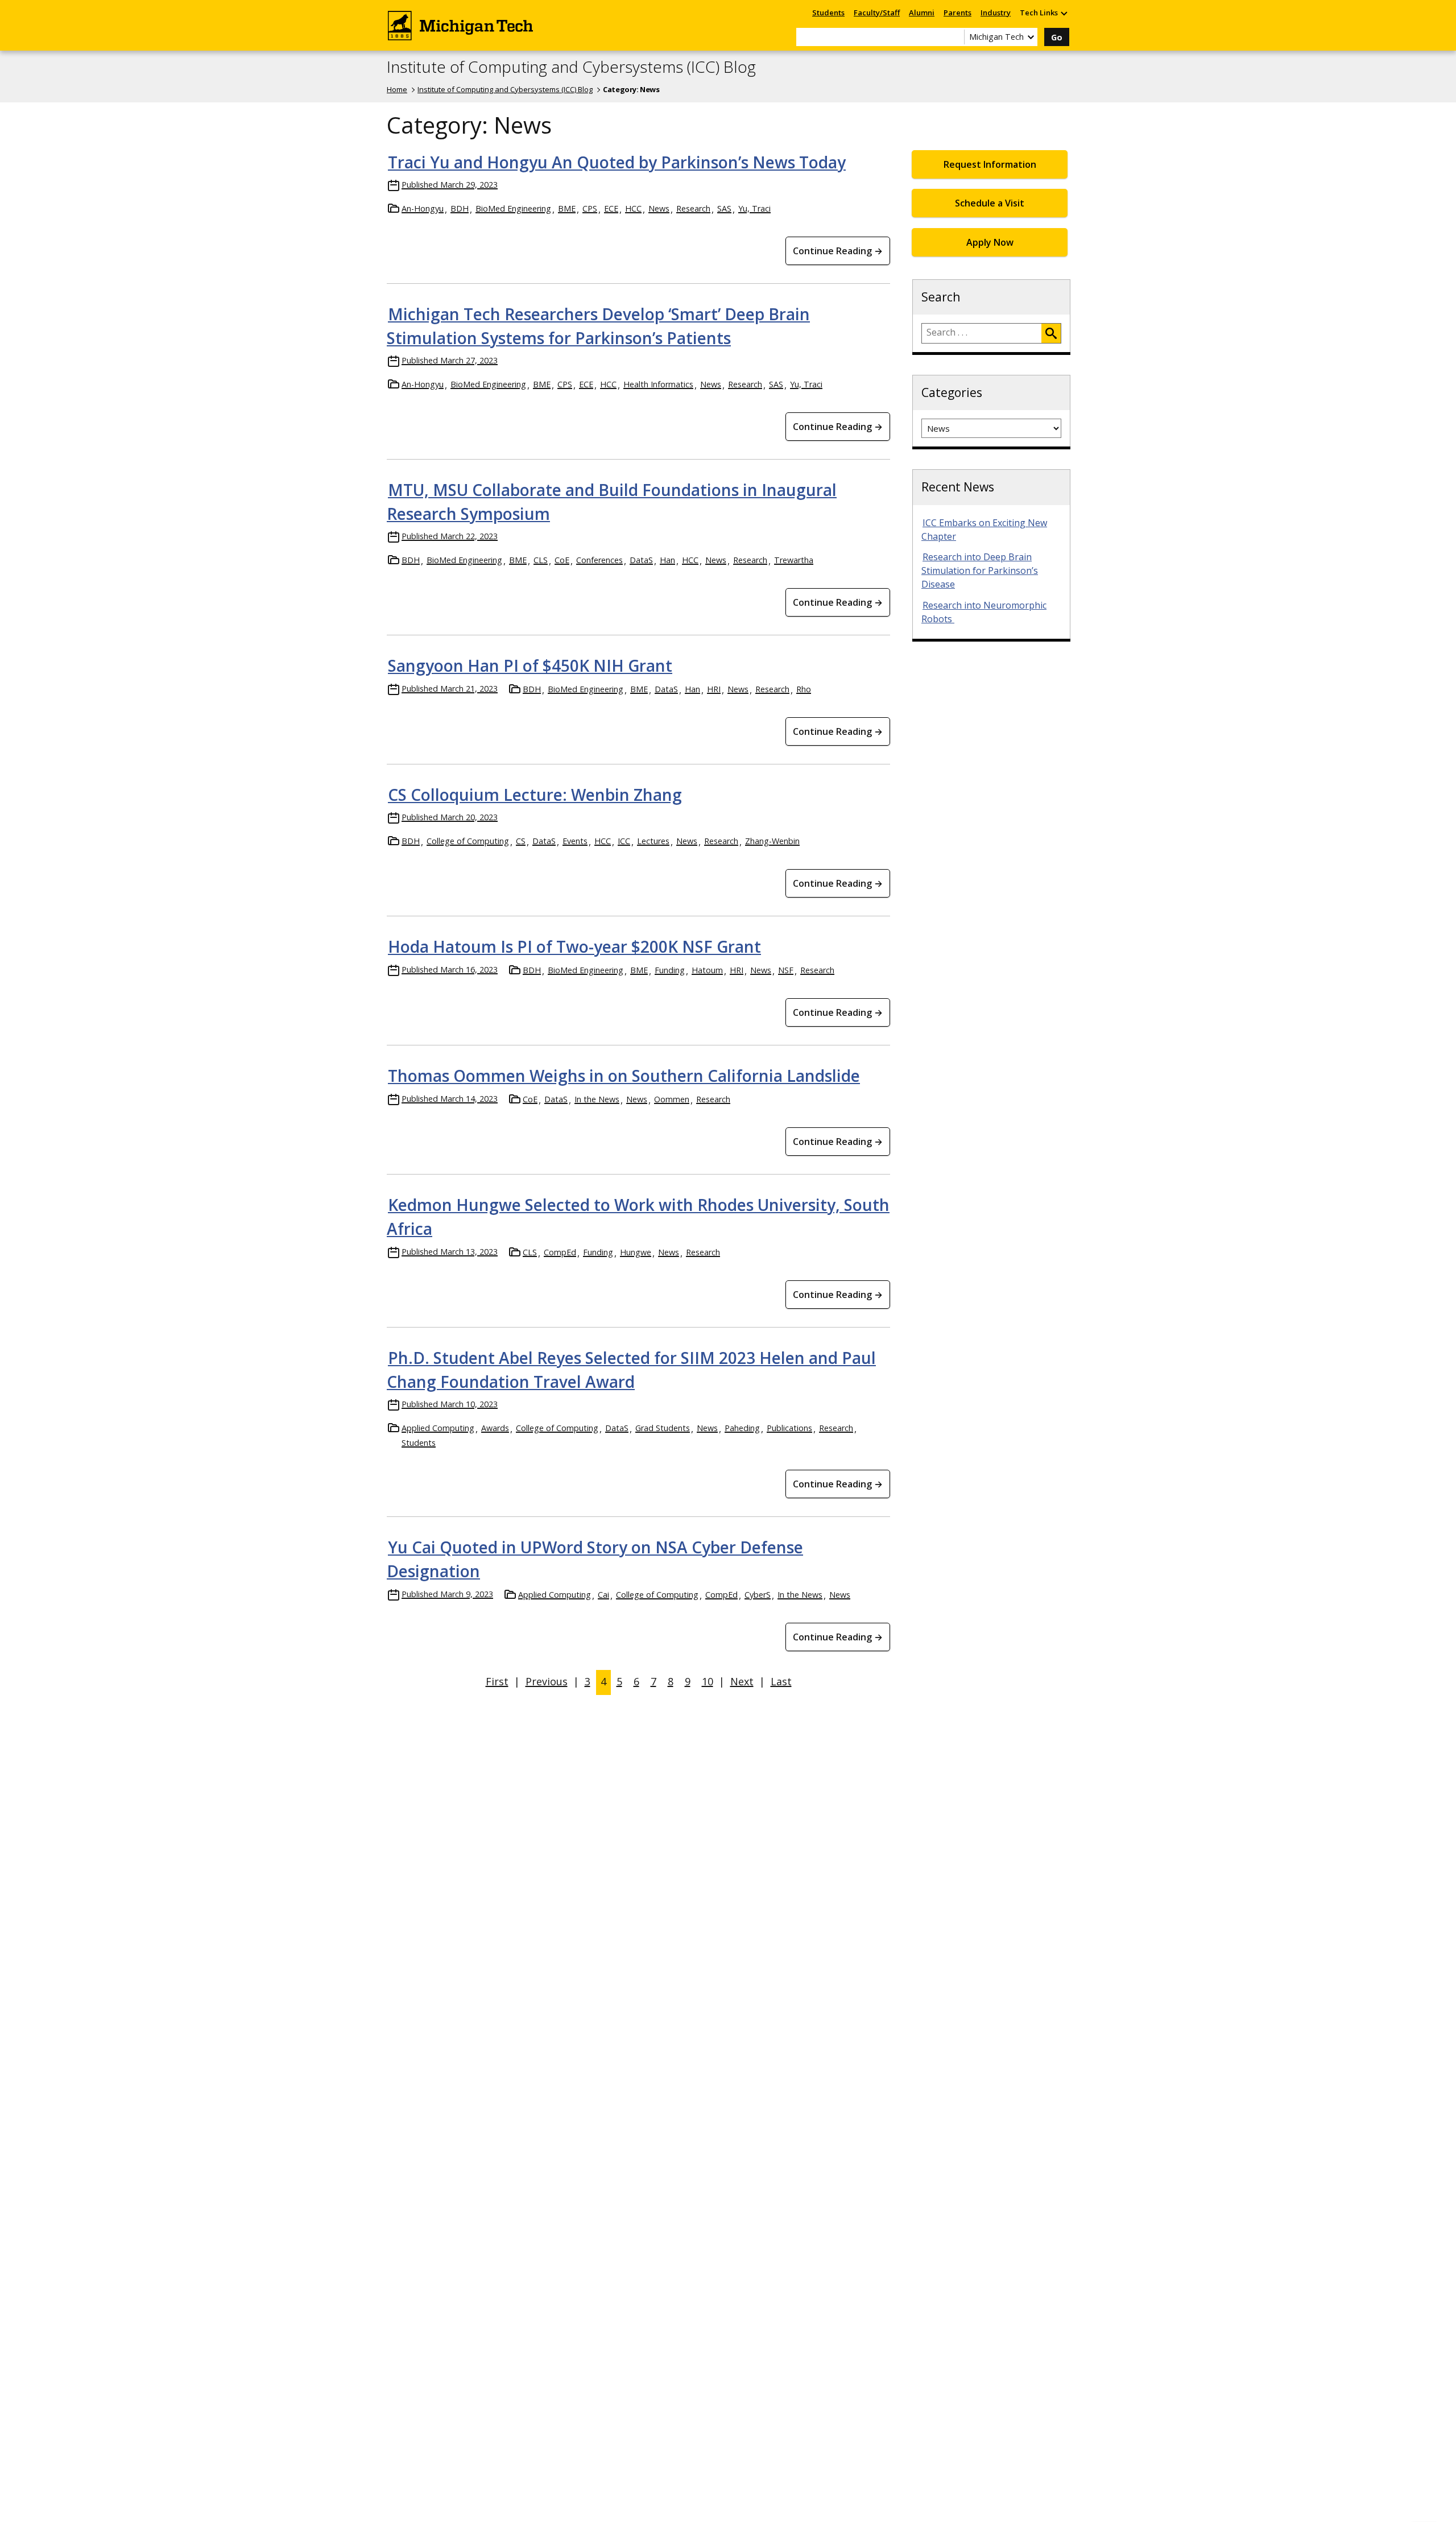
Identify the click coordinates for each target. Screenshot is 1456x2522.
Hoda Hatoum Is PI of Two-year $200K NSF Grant (574, 946)
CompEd (560, 1252)
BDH (460, 208)
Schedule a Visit (990, 203)
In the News (597, 1099)
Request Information (990, 164)
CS (521, 841)
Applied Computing (438, 1428)
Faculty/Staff (877, 13)
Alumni (922, 13)
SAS (724, 208)
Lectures (653, 841)
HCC (633, 208)
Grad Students (663, 1428)
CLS (541, 560)
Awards (495, 1428)
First (497, 1681)
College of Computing (468, 841)
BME (567, 208)
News (659, 208)
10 (708, 1681)
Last (781, 1681)
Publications (789, 1428)
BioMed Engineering (513, 208)
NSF (786, 970)
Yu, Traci (754, 208)
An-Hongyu (423, 208)
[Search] (1051, 333)
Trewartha (794, 560)
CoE (562, 560)
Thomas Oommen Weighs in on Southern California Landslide (624, 1076)
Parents (957, 13)
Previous (547, 1681)
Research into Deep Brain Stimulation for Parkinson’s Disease (980, 570)
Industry (996, 13)
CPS (590, 208)
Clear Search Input (955, 37)
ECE (611, 208)
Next (742, 1681)
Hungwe (636, 1252)
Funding (670, 970)
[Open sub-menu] (1064, 13)
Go (1057, 37)
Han (667, 560)
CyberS (758, 1595)
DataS (641, 560)
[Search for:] (982, 333)
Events (575, 841)
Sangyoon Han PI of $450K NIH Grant (530, 665)
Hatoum (707, 970)
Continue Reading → (838, 251)
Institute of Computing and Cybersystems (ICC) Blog (571, 67)
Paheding (742, 1428)
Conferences (599, 560)
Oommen (672, 1099)
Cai (603, 1595)
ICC (624, 841)
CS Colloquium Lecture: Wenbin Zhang (535, 795)
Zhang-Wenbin (772, 841)
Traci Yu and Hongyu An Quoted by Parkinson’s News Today (617, 162)
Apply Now (990, 242)
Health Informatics (658, 384)
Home (397, 89)
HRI (714, 689)
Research (693, 208)
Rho (804, 689)
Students (828, 13)
